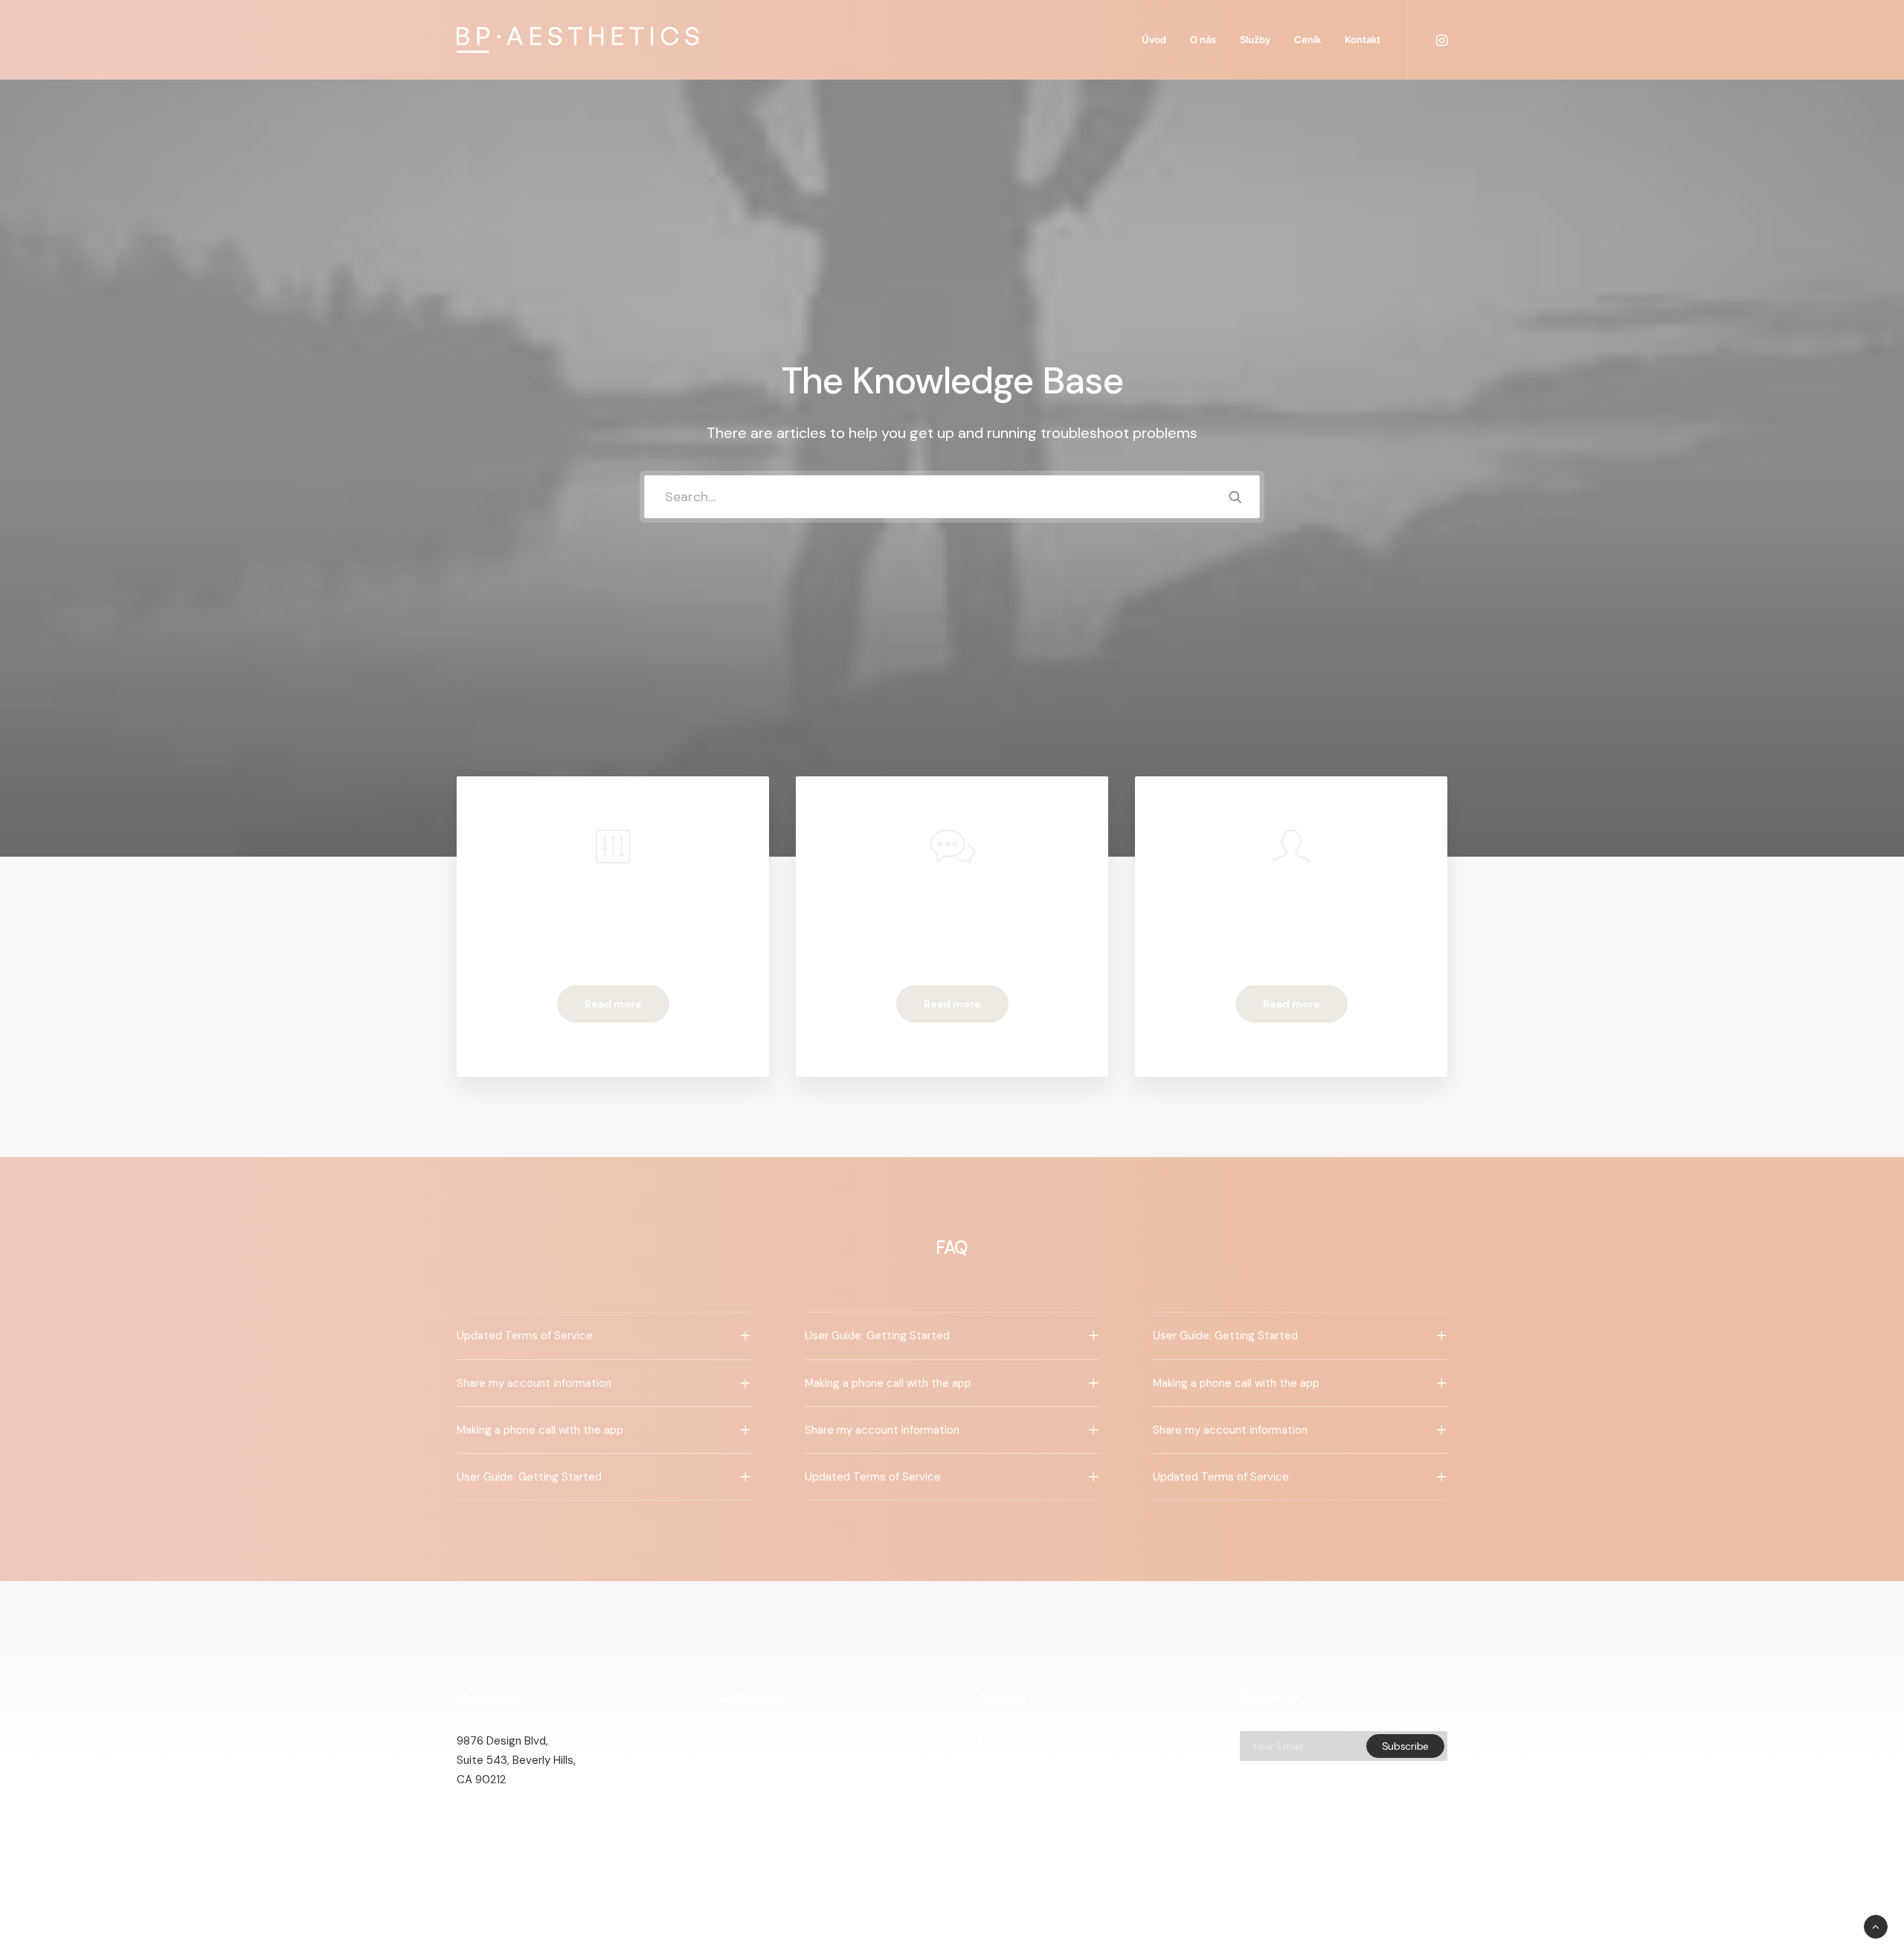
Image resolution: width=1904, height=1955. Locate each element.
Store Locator (1015, 1819)
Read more (613, 1004)
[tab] (604, 1336)
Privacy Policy (753, 1780)
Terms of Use (752, 1799)
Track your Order (1022, 1799)
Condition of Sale (762, 1819)
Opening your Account (1036, 1741)
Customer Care (758, 1741)
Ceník (1308, 39)
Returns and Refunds (771, 1760)
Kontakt (1363, 39)
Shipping (1000, 1780)
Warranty (741, 1838)
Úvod (1154, 39)
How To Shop (1013, 1760)
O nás (1203, 39)
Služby (1255, 39)
